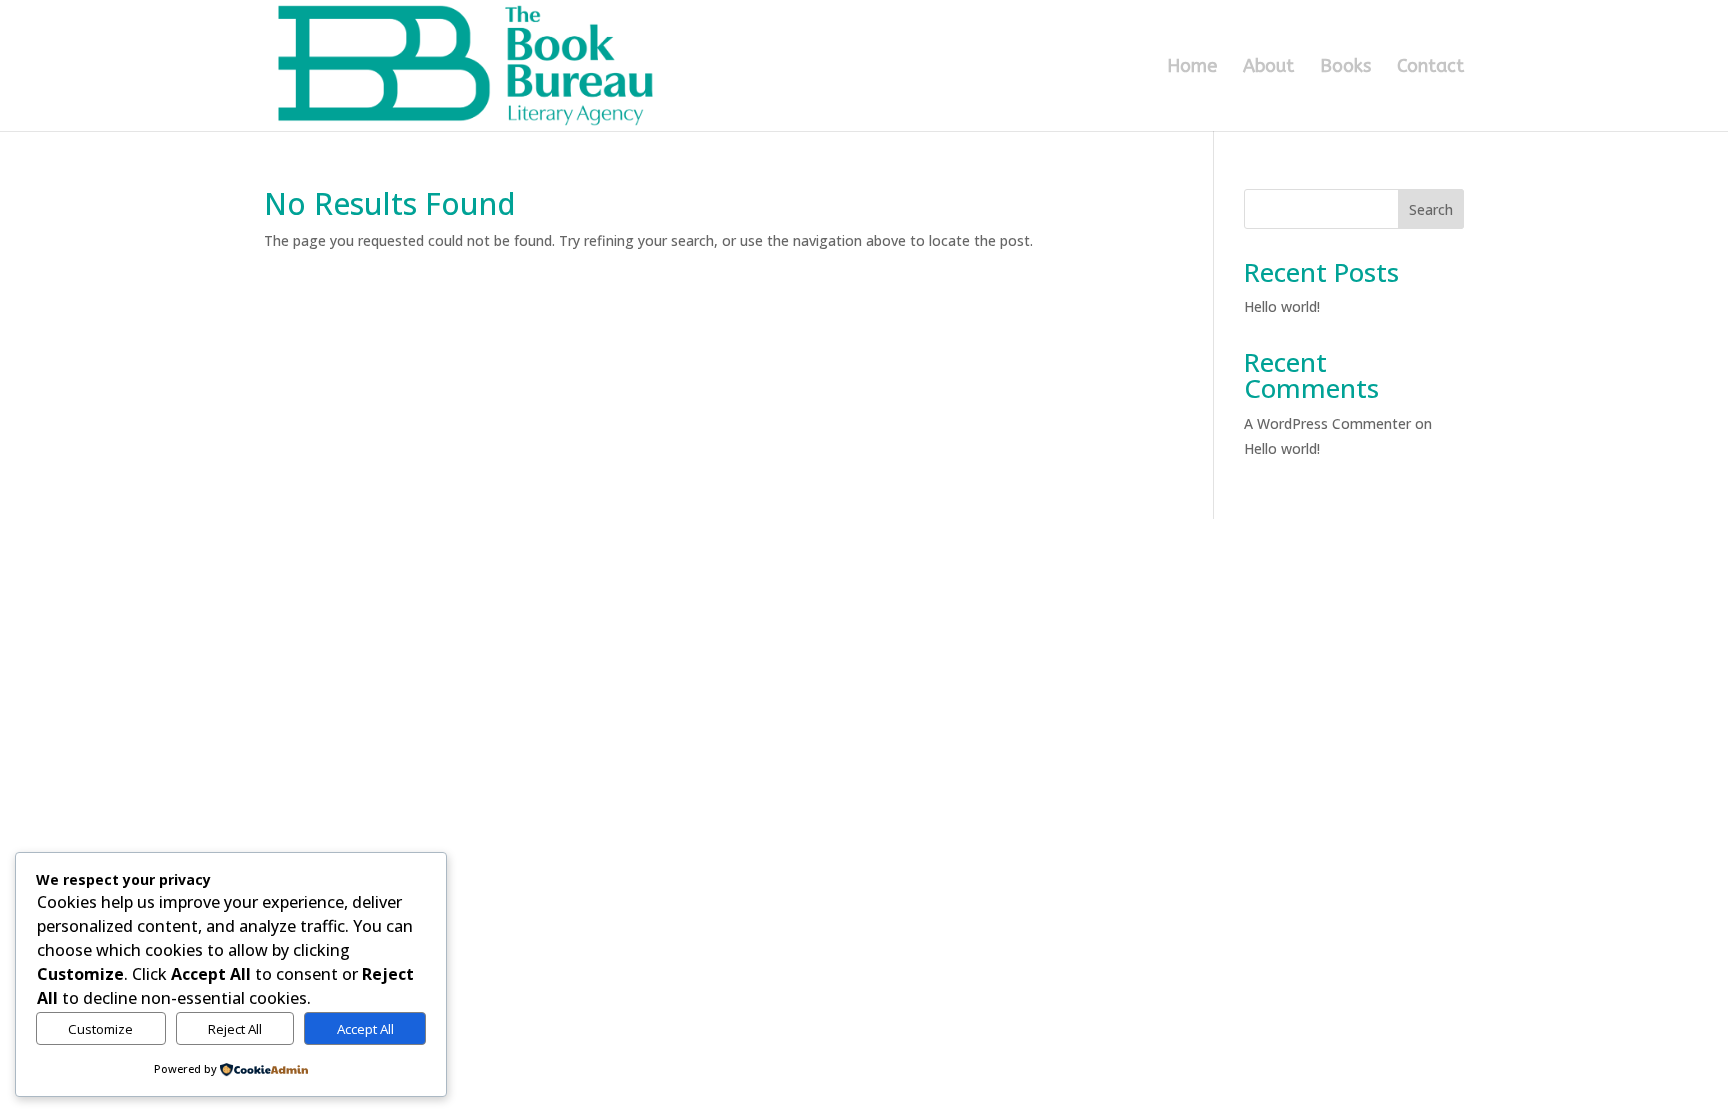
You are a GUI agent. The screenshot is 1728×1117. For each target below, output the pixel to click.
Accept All (365, 1029)
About (1268, 68)
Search (1431, 209)
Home (1192, 68)
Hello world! (1282, 306)
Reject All (235, 1029)
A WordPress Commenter (1327, 423)
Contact (1430, 68)
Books (1345, 68)
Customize (100, 1029)
